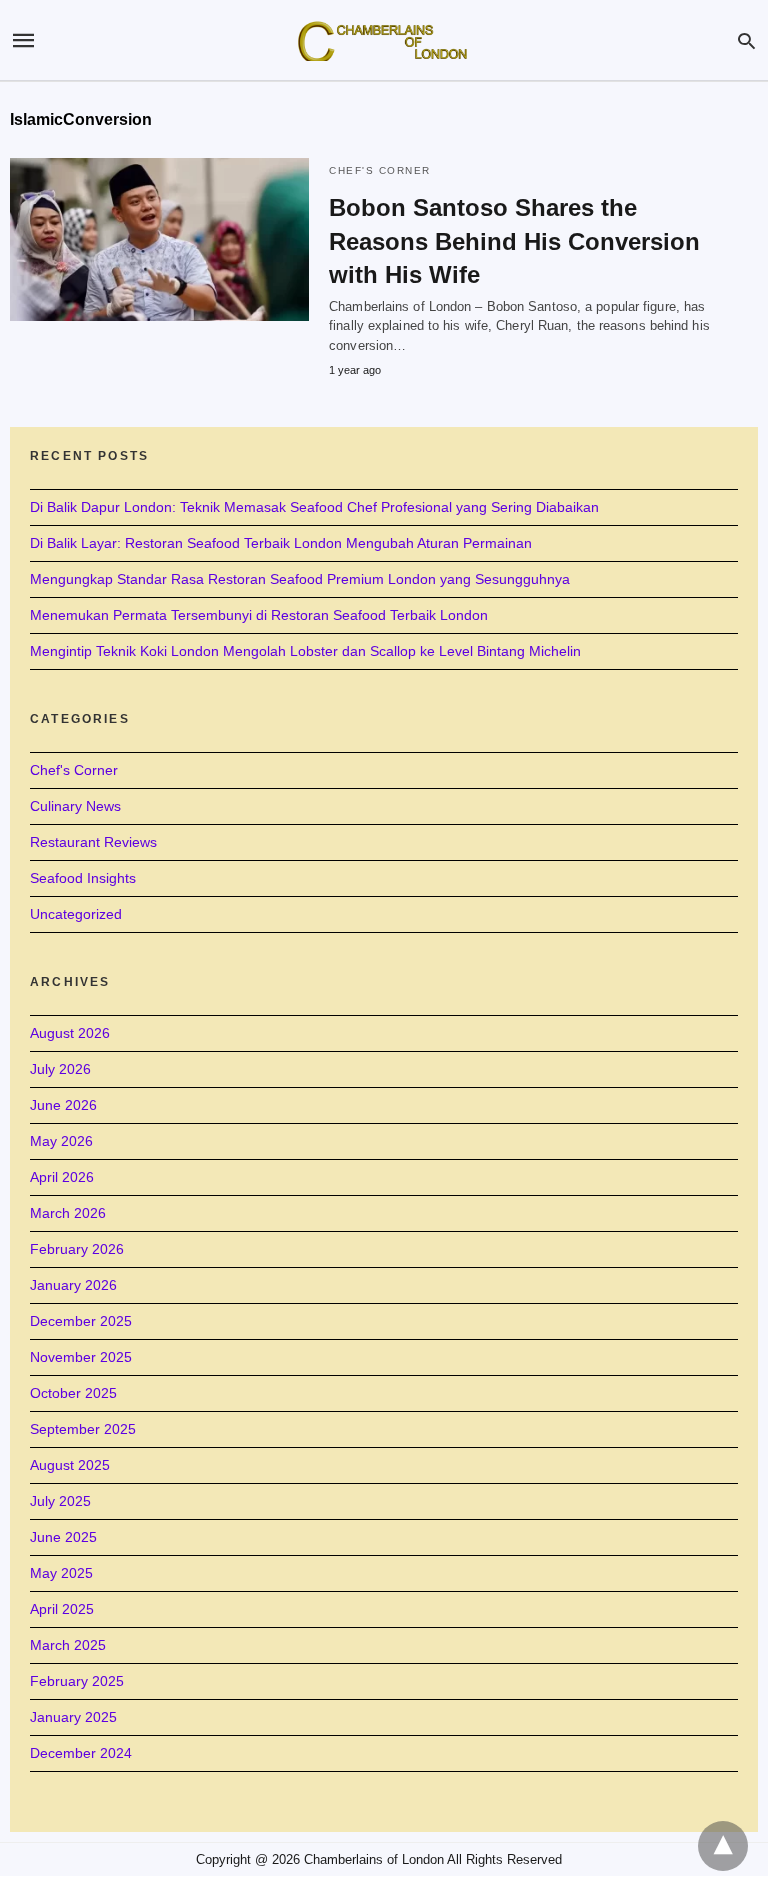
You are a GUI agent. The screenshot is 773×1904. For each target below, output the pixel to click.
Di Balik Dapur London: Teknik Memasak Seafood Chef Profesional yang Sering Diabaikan (314, 507)
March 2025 (68, 1645)
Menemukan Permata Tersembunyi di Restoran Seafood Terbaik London (259, 615)
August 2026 (70, 1033)
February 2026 (77, 1249)
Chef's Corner (380, 170)
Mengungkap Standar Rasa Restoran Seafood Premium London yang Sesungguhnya (300, 579)
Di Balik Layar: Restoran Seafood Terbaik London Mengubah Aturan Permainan (281, 543)
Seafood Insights (83, 878)
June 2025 (63, 1537)
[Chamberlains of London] (383, 40)
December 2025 (81, 1321)
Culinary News (75, 806)
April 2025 (62, 1609)
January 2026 (73, 1285)
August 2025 (70, 1465)
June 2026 (63, 1105)
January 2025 (73, 1717)
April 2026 (62, 1177)
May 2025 (61, 1573)
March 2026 (68, 1213)
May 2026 (61, 1141)
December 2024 (81, 1753)
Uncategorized (76, 914)
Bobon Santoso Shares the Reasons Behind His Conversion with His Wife (514, 241)
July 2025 (60, 1501)
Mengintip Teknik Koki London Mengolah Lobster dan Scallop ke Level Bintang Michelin (305, 651)
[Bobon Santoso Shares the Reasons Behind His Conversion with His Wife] (159, 239)
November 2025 (81, 1357)
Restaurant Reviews (93, 842)
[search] (746, 40)
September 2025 (83, 1429)
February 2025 (77, 1681)
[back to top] (723, 1846)
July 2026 (60, 1069)
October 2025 (73, 1393)
